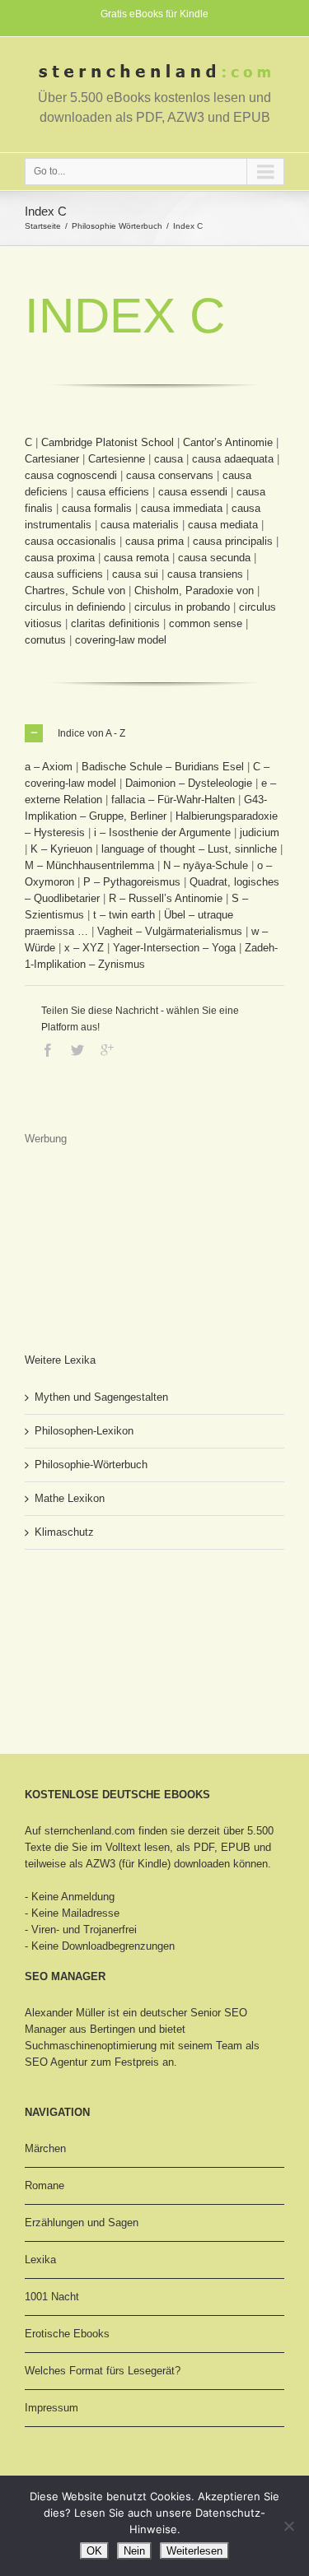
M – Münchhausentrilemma (89, 865)
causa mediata (223, 525)
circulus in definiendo (75, 607)
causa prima (154, 541)
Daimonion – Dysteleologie (189, 783)
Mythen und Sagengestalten (101, 1397)
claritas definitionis (115, 623)
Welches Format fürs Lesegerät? (103, 2371)
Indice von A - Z (91, 733)
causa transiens (205, 574)
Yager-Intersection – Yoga (174, 948)
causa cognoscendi (71, 475)
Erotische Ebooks (67, 2334)
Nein (134, 2551)
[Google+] (107, 1050)
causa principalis (233, 541)
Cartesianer (52, 459)
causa (169, 459)
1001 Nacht (52, 2297)
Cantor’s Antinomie (228, 442)
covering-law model (121, 640)
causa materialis (140, 525)
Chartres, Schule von (75, 591)
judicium (260, 832)
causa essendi (193, 492)
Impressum (51, 2408)
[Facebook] (48, 1050)
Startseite (43, 226)
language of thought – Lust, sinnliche (189, 849)
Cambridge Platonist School (108, 442)
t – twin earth (124, 915)
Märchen (45, 2148)
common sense (206, 623)
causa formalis (97, 508)
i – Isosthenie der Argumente (162, 832)
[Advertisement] (107, 1230)
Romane (44, 2185)
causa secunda (214, 558)
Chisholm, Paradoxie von (194, 591)
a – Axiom (49, 767)
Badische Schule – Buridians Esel (163, 767)
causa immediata (182, 508)
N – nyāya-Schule (206, 865)
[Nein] (288, 2526)
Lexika (40, 2260)
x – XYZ (84, 948)
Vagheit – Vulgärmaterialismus (170, 931)
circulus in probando (182, 607)
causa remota (136, 558)
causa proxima (60, 558)
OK (94, 2551)
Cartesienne (117, 459)
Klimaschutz (64, 1532)
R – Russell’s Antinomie (166, 898)
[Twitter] (77, 1050)
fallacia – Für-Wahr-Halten (173, 800)
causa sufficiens (64, 574)
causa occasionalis (70, 541)
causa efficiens (113, 492)
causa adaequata (233, 459)
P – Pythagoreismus (132, 882)
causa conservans (170, 475)
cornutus (45, 640)
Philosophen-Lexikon (84, 1431)
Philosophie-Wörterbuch (91, 1465)
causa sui (135, 574)
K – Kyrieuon (61, 849)
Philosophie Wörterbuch (117, 226)
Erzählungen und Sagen (82, 2223)
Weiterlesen (194, 2551)
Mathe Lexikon (70, 1498)
